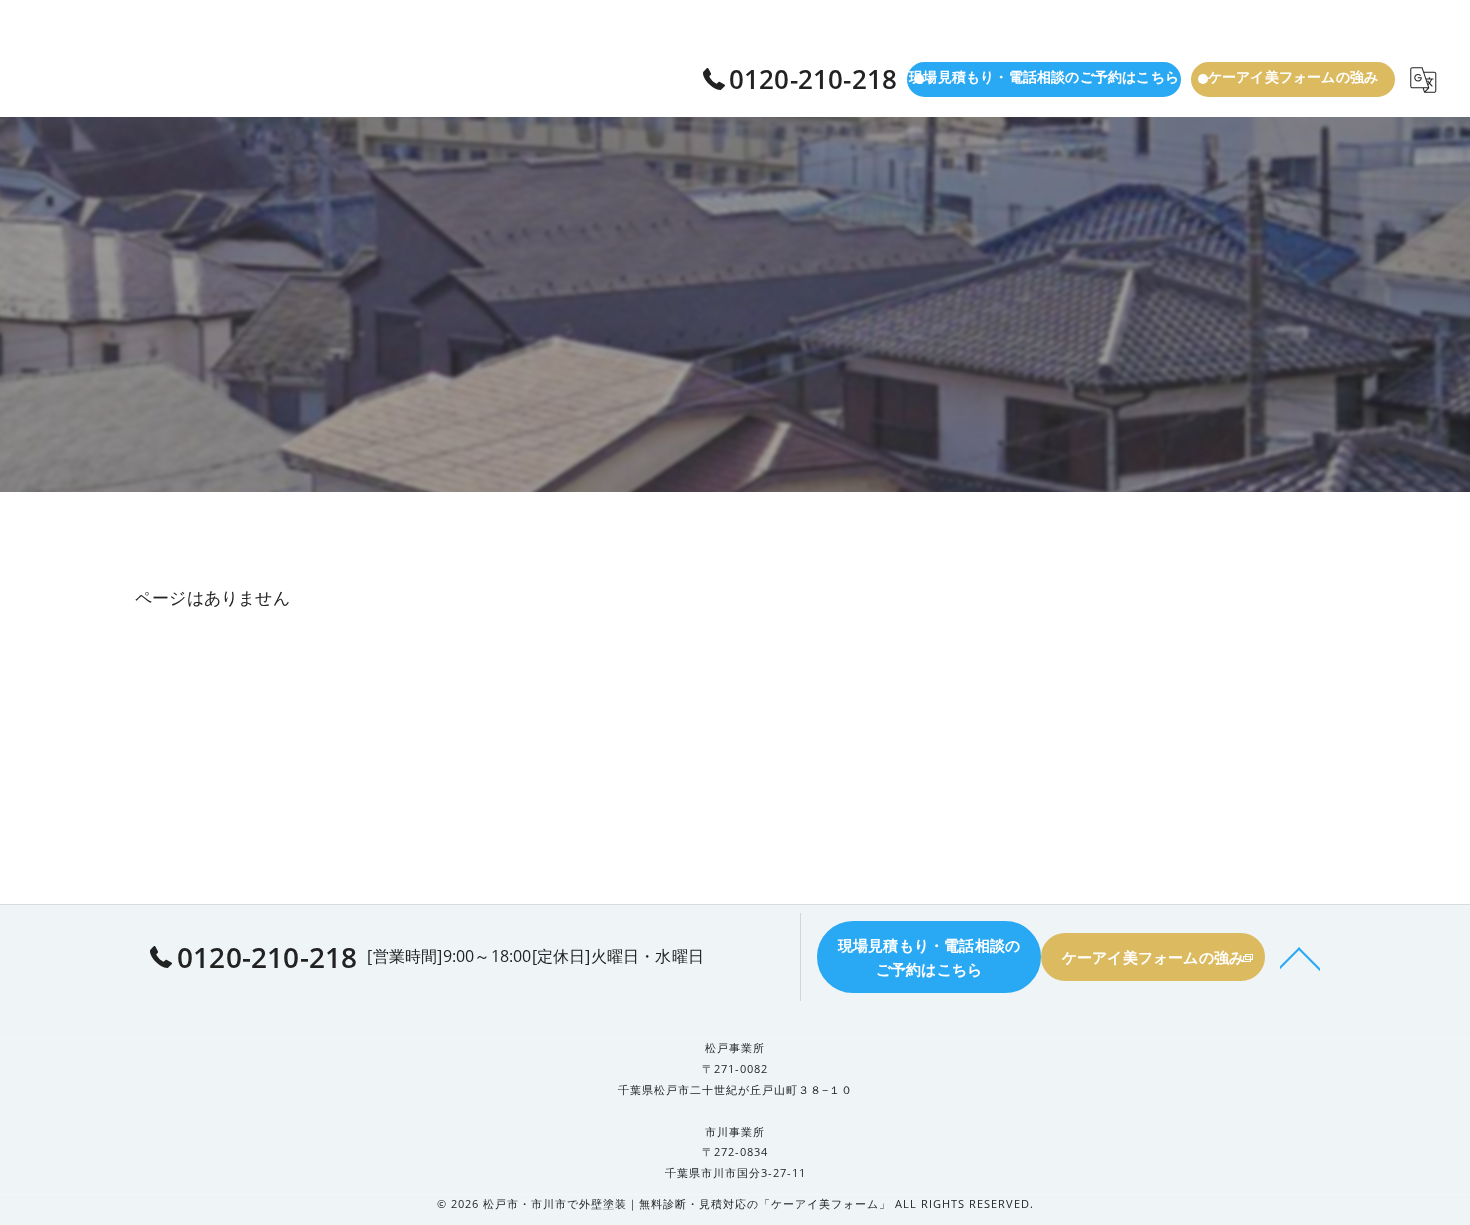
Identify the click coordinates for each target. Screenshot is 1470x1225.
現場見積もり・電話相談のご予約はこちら (1044, 76)
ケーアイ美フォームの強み (1293, 76)
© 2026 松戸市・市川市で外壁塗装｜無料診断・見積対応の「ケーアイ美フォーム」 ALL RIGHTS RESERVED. (735, 1203)
